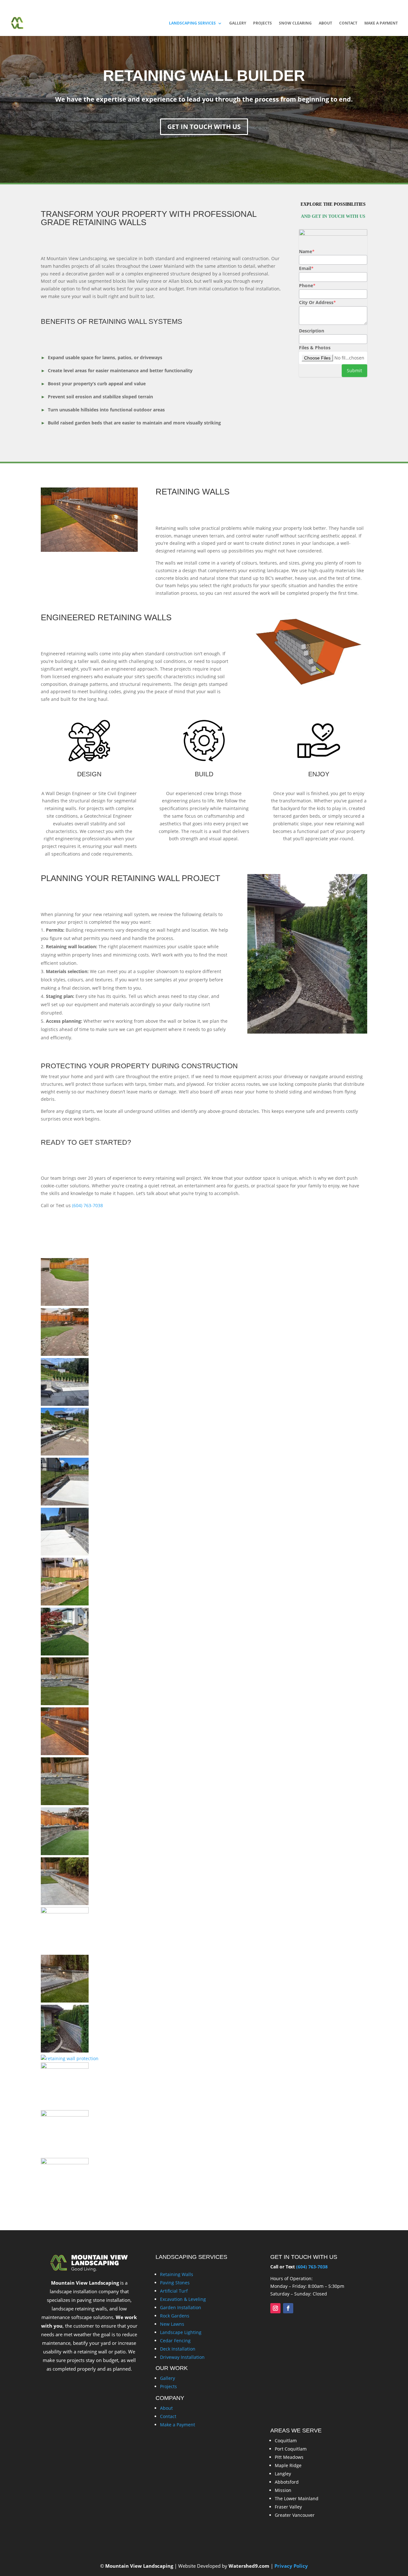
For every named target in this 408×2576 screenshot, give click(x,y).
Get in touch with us (204, 127)
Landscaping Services (192, 23)
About (325, 23)
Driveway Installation (182, 2357)
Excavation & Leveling (183, 2299)
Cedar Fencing (175, 2341)
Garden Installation (181, 2307)
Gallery (238, 23)
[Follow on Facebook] (288, 2308)
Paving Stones (175, 2283)
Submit (354, 370)
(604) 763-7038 (106, 5)
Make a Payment (381, 23)
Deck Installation (178, 2349)
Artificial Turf (174, 2291)
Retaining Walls (177, 2274)
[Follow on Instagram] (275, 2308)
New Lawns (172, 2324)
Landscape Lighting (181, 2332)
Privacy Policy (291, 2566)
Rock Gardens (175, 2316)
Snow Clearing (295, 23)
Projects (262, 23)
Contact (348, 23)
